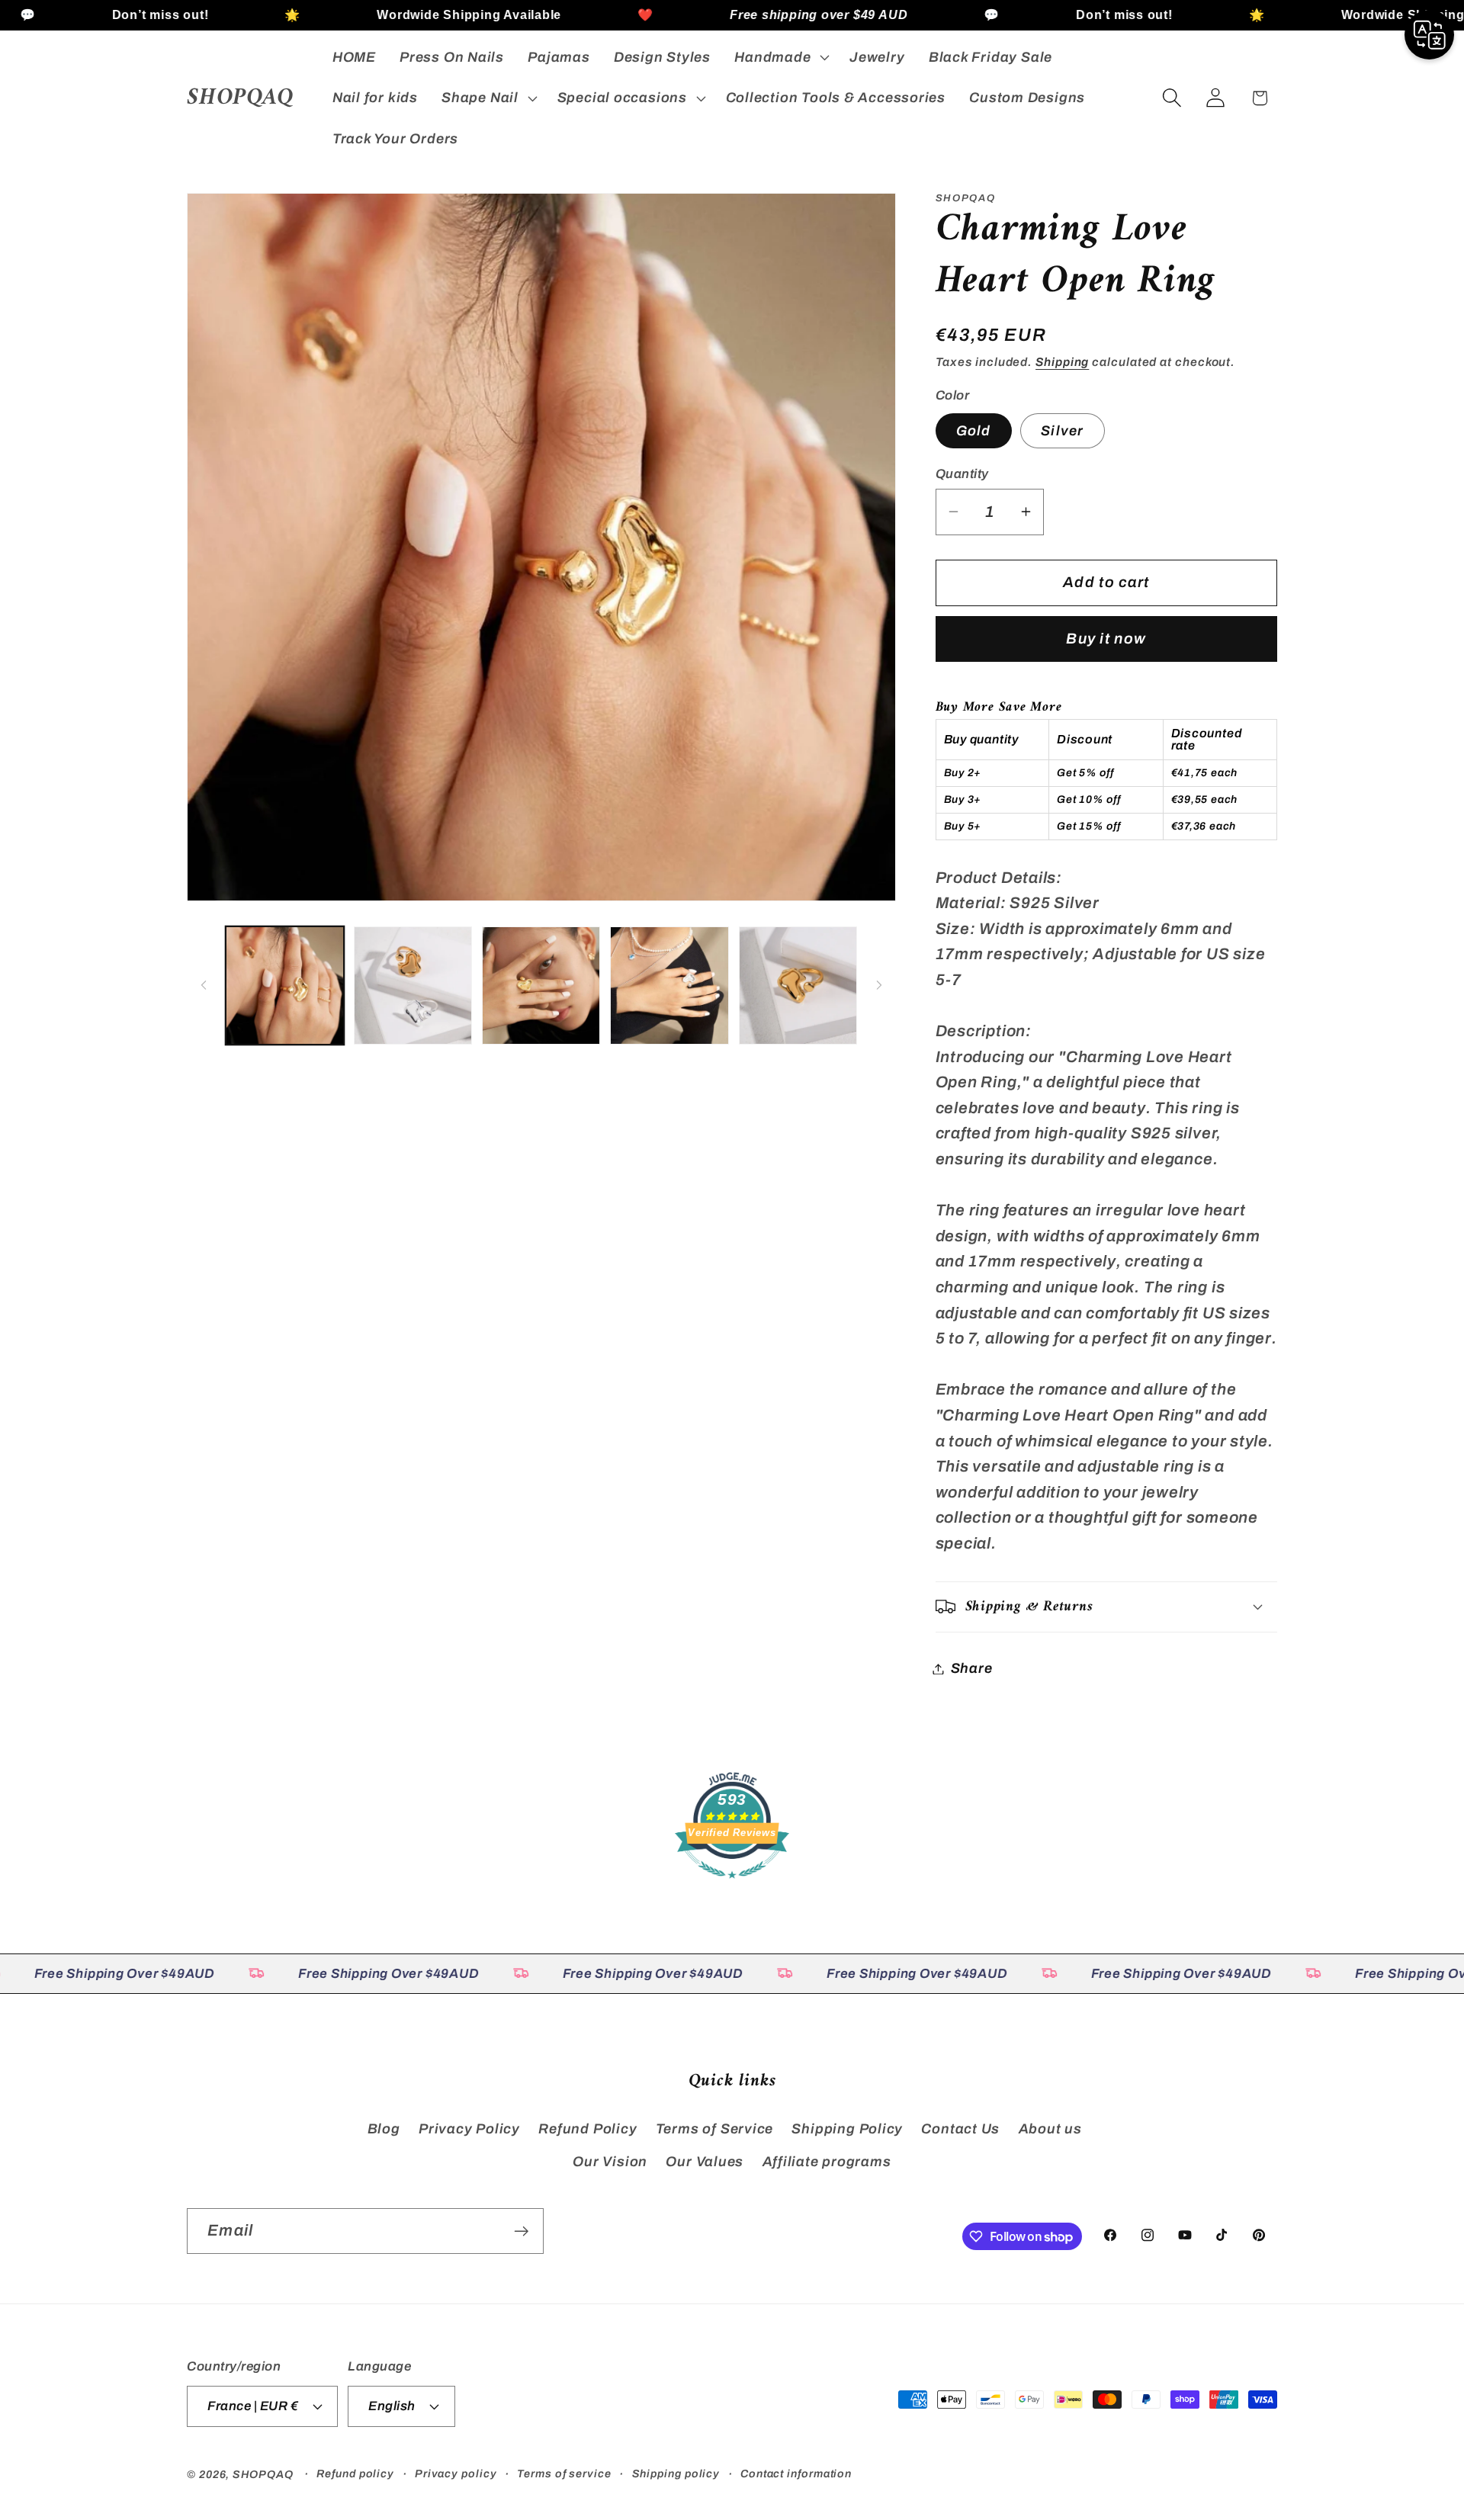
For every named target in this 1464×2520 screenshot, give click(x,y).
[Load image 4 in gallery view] (541, 986)
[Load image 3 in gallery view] (413, 986)
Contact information (796, 2473)
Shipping (1062, 362)
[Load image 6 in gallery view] (798, 986)
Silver (1063, 430)
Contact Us (960, 2129)
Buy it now (1106, 639)
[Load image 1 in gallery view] (285, 986)
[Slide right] (879, 985)
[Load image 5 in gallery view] (669, 986)
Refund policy (355, 2473)
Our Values (705, 2162)
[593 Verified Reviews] (732, 1885)
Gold (974, 430)
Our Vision (610, 2162)
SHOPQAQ (263, 2474)
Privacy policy (456, 2473)
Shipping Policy (847, 2129)
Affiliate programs (827, 2162)
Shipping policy (676, 2473)
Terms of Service (714, 2129)
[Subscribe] (521, 2231)
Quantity (962, 474)
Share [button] (972, 1668)
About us (1050, 2129)
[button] (780, 57)
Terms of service (564, 2473)
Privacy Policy (469, 2129)
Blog (384, 2129)
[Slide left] (204, 985)
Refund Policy (588, 2129)
